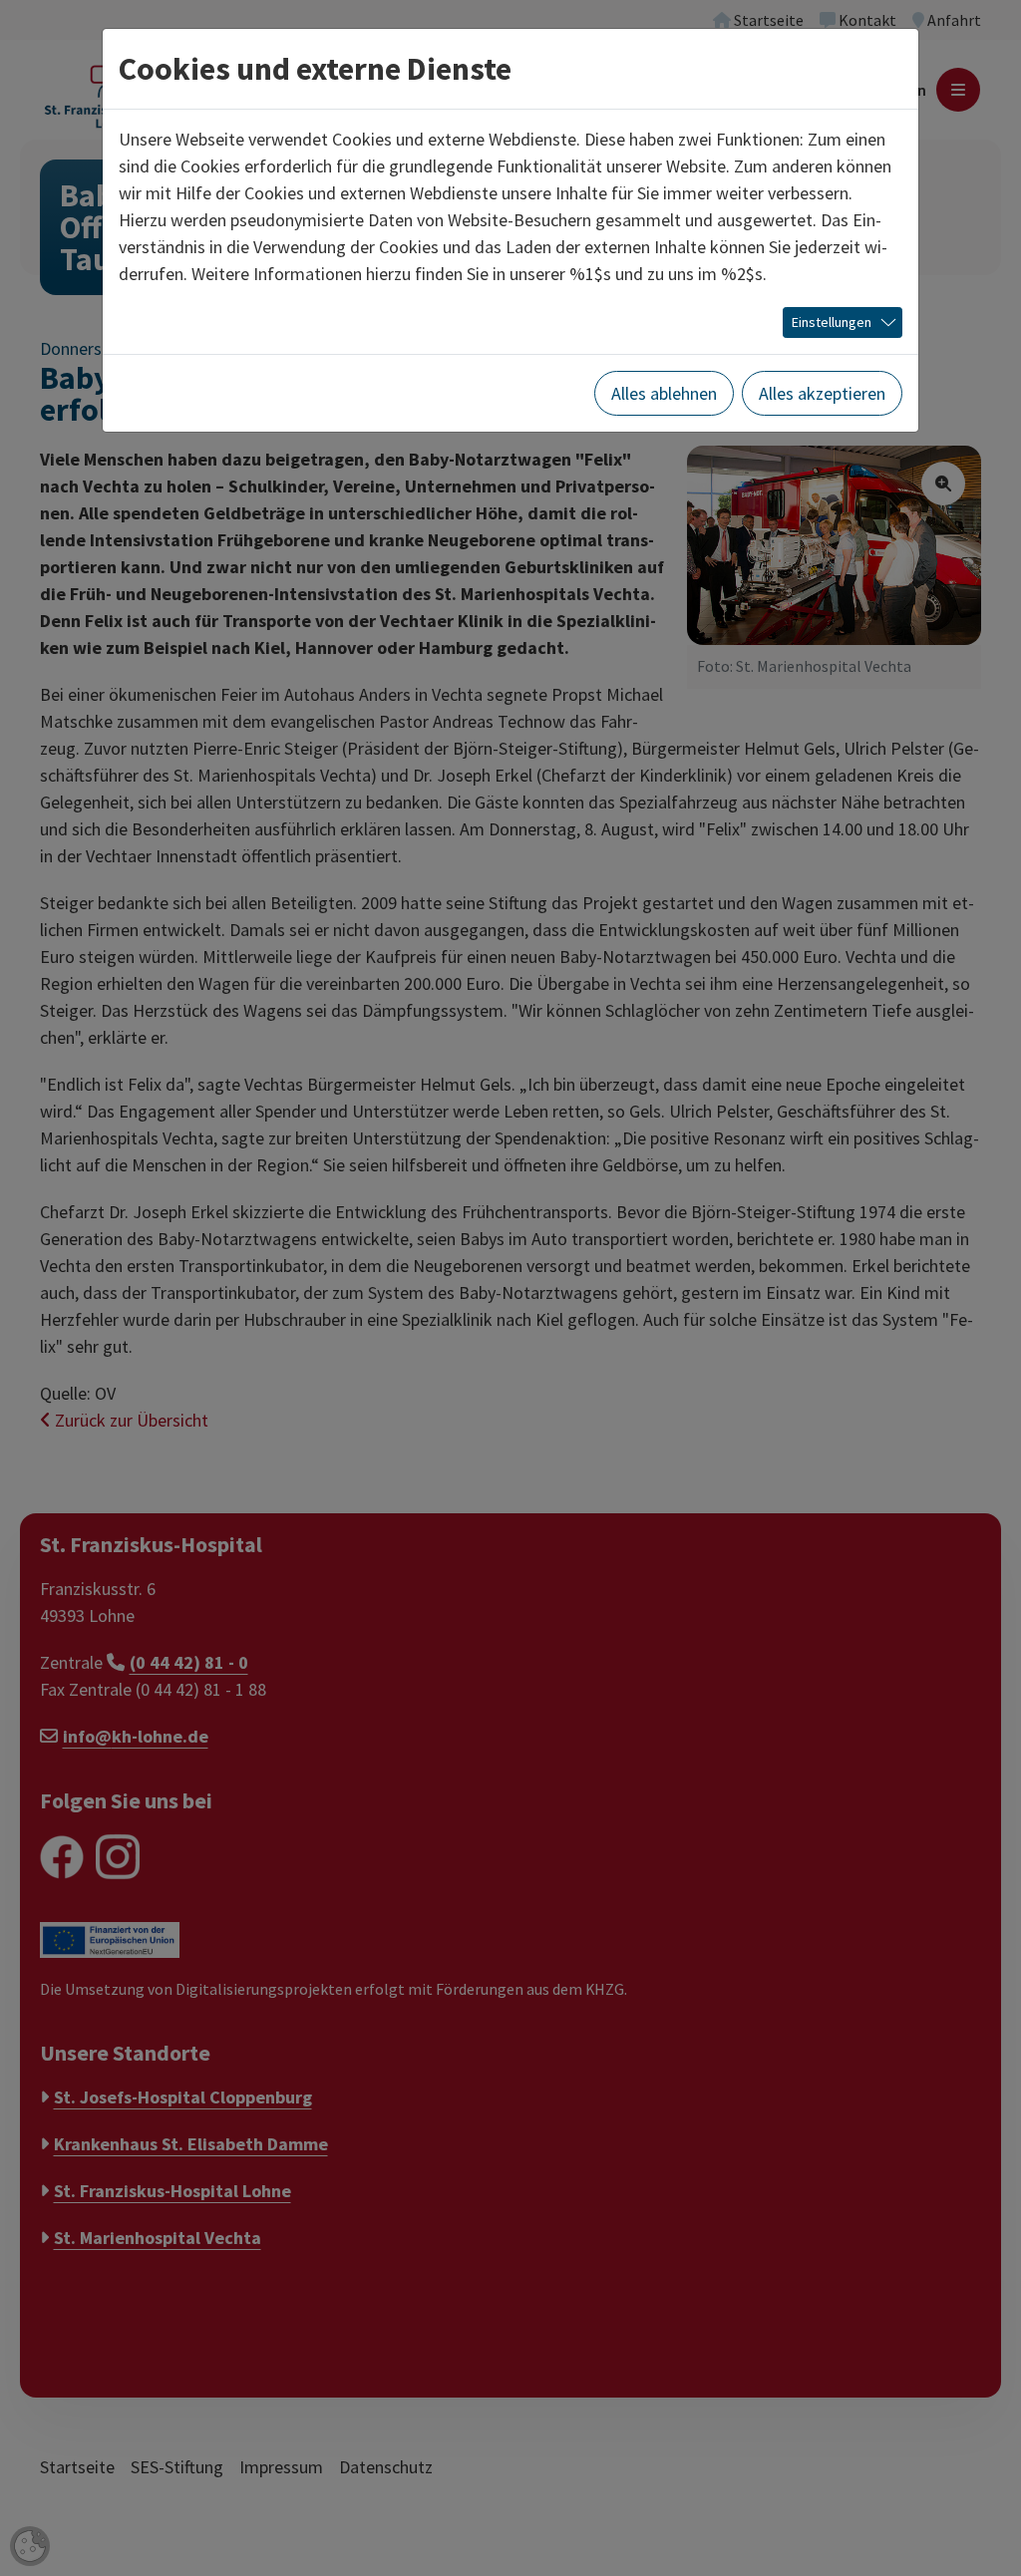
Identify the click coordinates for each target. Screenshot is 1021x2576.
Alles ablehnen (664, 393)
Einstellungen (832, 322)
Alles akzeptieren (822, 393)
